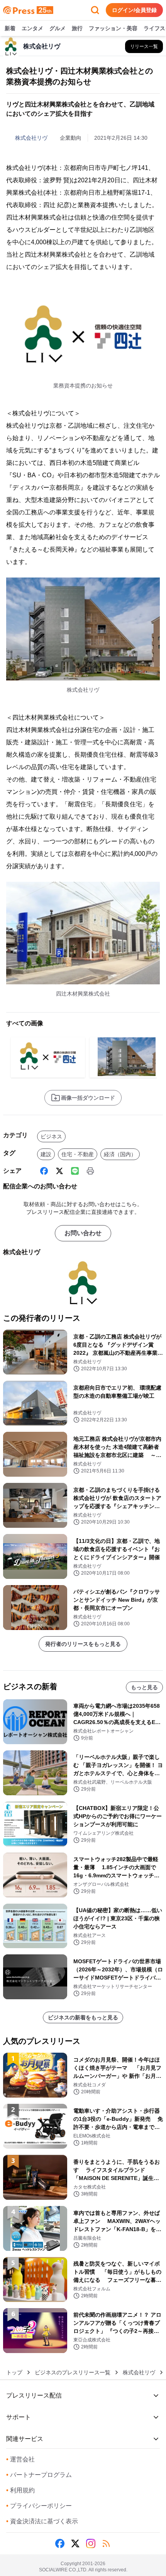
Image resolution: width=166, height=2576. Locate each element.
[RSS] (106, 2543)
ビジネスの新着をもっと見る (83, 2017)
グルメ (58, 28)
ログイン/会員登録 (134, 10)
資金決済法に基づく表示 (42, 2521)
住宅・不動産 (78, 1154)
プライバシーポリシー (39, 2506)
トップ (14, 2372)
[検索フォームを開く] (95, 10)
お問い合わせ (83, 1233)
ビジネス (51, 1136)
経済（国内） (120, 1154)
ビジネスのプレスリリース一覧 (73, 2372)
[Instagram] (91, 2543)
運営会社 (20, 2459)
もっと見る (144, 1687)
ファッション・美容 (113, 28)
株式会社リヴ (31, 138)
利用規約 (20, 2490)
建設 (46, 1154)
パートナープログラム (39, 2475)
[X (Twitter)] (59, 1171)
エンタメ (32, 28)
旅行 (77, 28)
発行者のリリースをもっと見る (83, 1644)
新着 (10, 28)
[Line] (75, 1171)
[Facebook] (44, 1171)
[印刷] (90, 1171)
